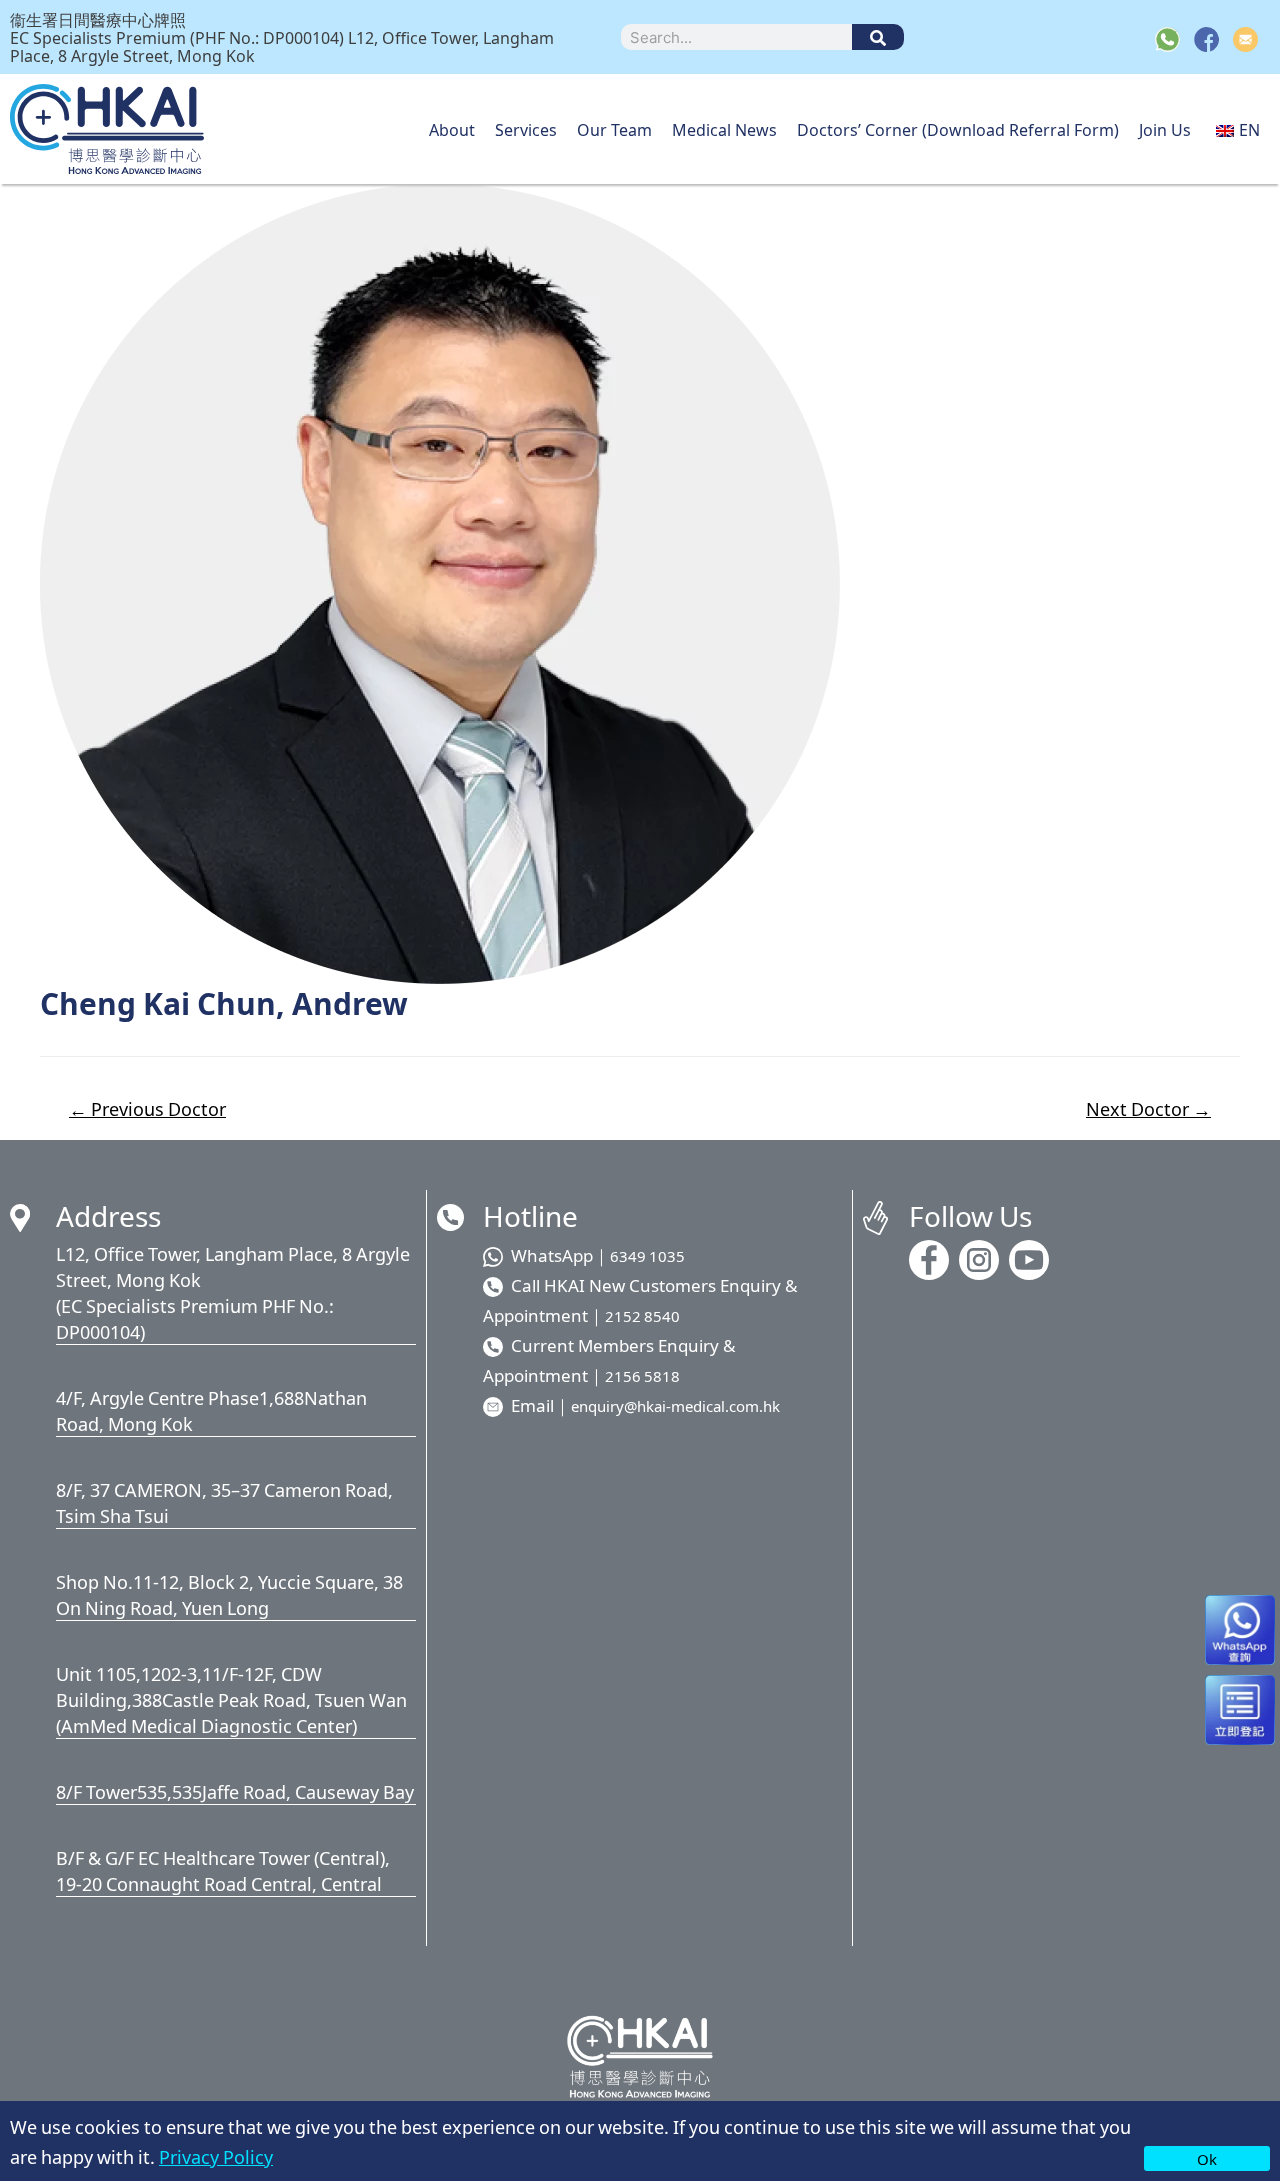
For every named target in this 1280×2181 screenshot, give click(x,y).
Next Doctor (1148, 1108)
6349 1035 (647, 1255)
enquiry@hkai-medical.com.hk (675, 1405)
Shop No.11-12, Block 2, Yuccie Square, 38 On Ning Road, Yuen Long (229, 1594)
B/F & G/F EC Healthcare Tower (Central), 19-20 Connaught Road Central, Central (223, 1870)
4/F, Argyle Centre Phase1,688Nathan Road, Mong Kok (211, 1410)
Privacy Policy (216, 2156)
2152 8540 (642, 1315)
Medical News (724, 129)
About (452, 129)
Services (526, 129)
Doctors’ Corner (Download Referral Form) (958, 129)
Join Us (1165, 129)
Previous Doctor (147, 1108)
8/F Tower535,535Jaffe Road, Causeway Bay (235, 1791)
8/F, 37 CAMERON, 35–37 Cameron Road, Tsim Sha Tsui (224, 1502)
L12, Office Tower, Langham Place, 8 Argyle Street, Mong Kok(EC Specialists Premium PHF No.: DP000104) (233, 1292)
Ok (1207, 2158)
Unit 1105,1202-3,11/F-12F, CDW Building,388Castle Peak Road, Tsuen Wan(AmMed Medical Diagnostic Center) (231, 1699)
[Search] (878, 37)
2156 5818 (642, 1375)
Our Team (614, 129)
